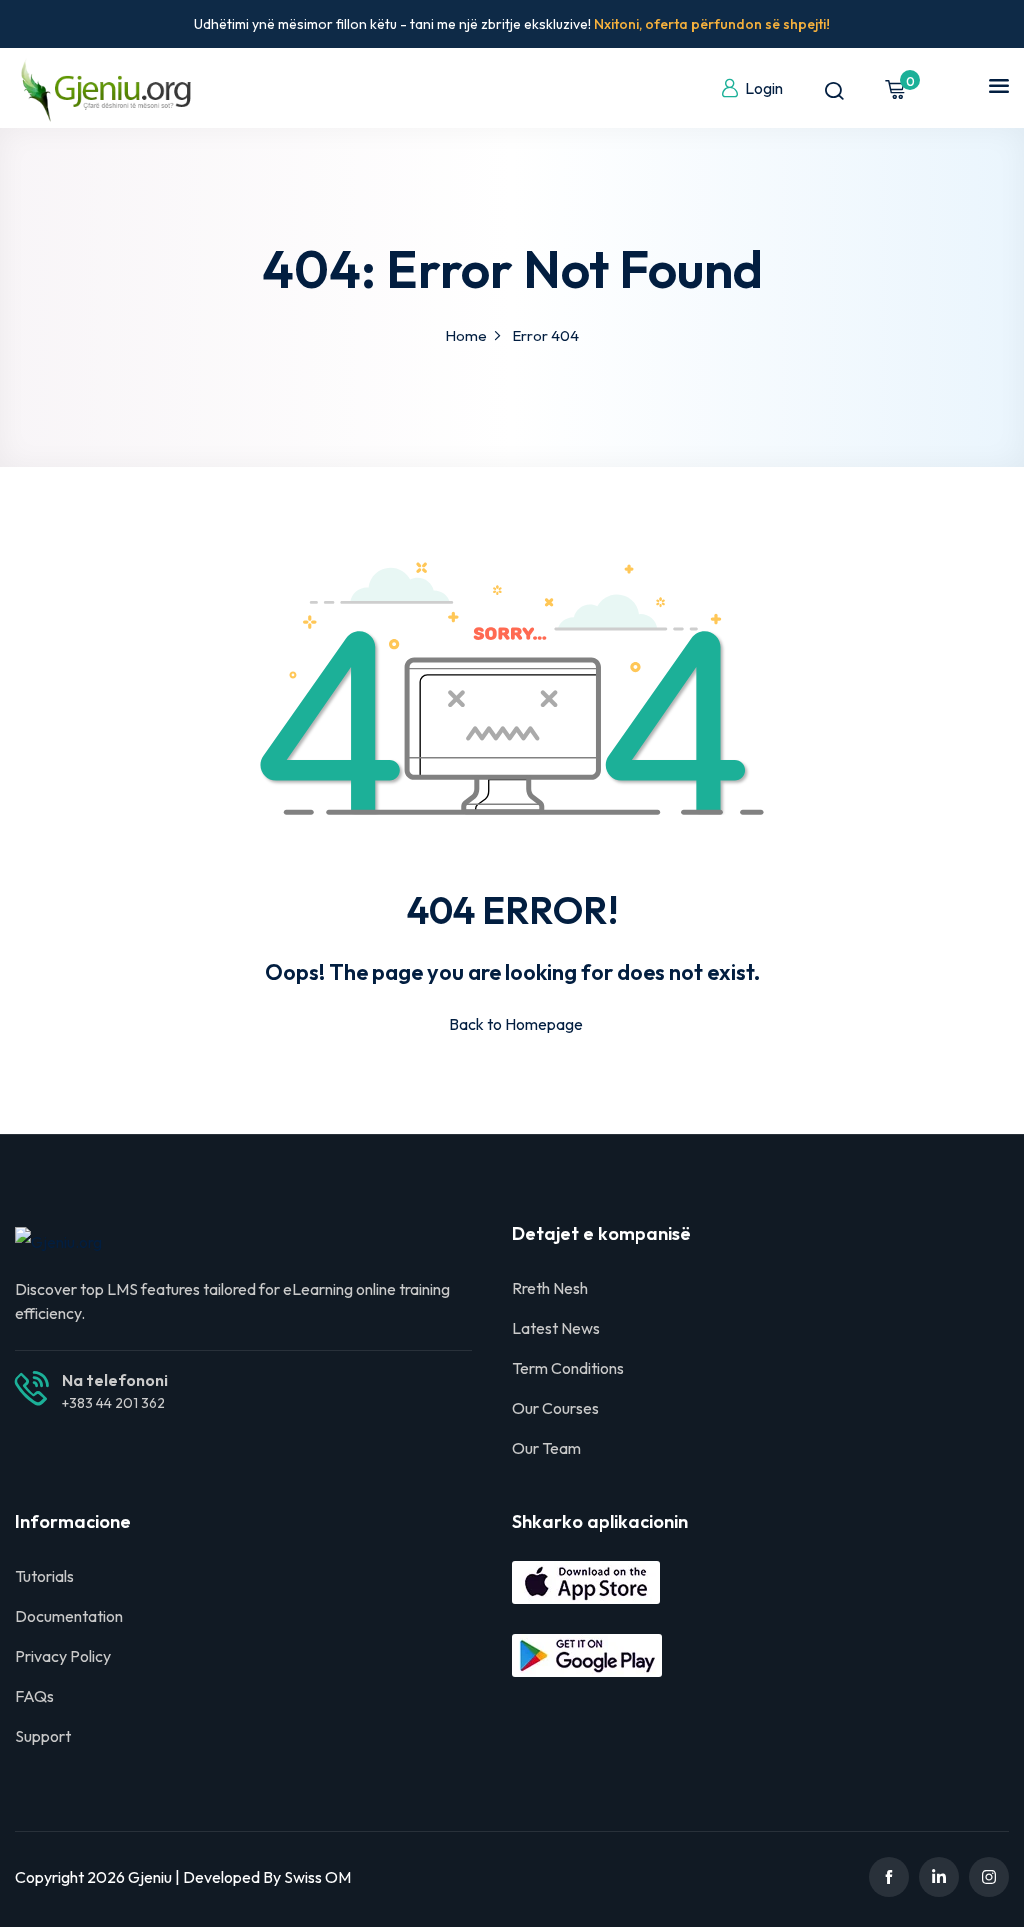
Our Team (546, 1448)
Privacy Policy (63, 1656)
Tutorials (44, 1576)
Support (43, 1736)
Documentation (69, 1616)
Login (764, 88)
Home (466, 335)
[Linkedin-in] (939, 1877)
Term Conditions (568, 1368)
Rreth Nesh (550, 1288)
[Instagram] (989, 1877)
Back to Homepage (516, 1024)
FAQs (34, 1696)
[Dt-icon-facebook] (889, 1877)
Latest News (556, 1328)
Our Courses (555, 1408)
